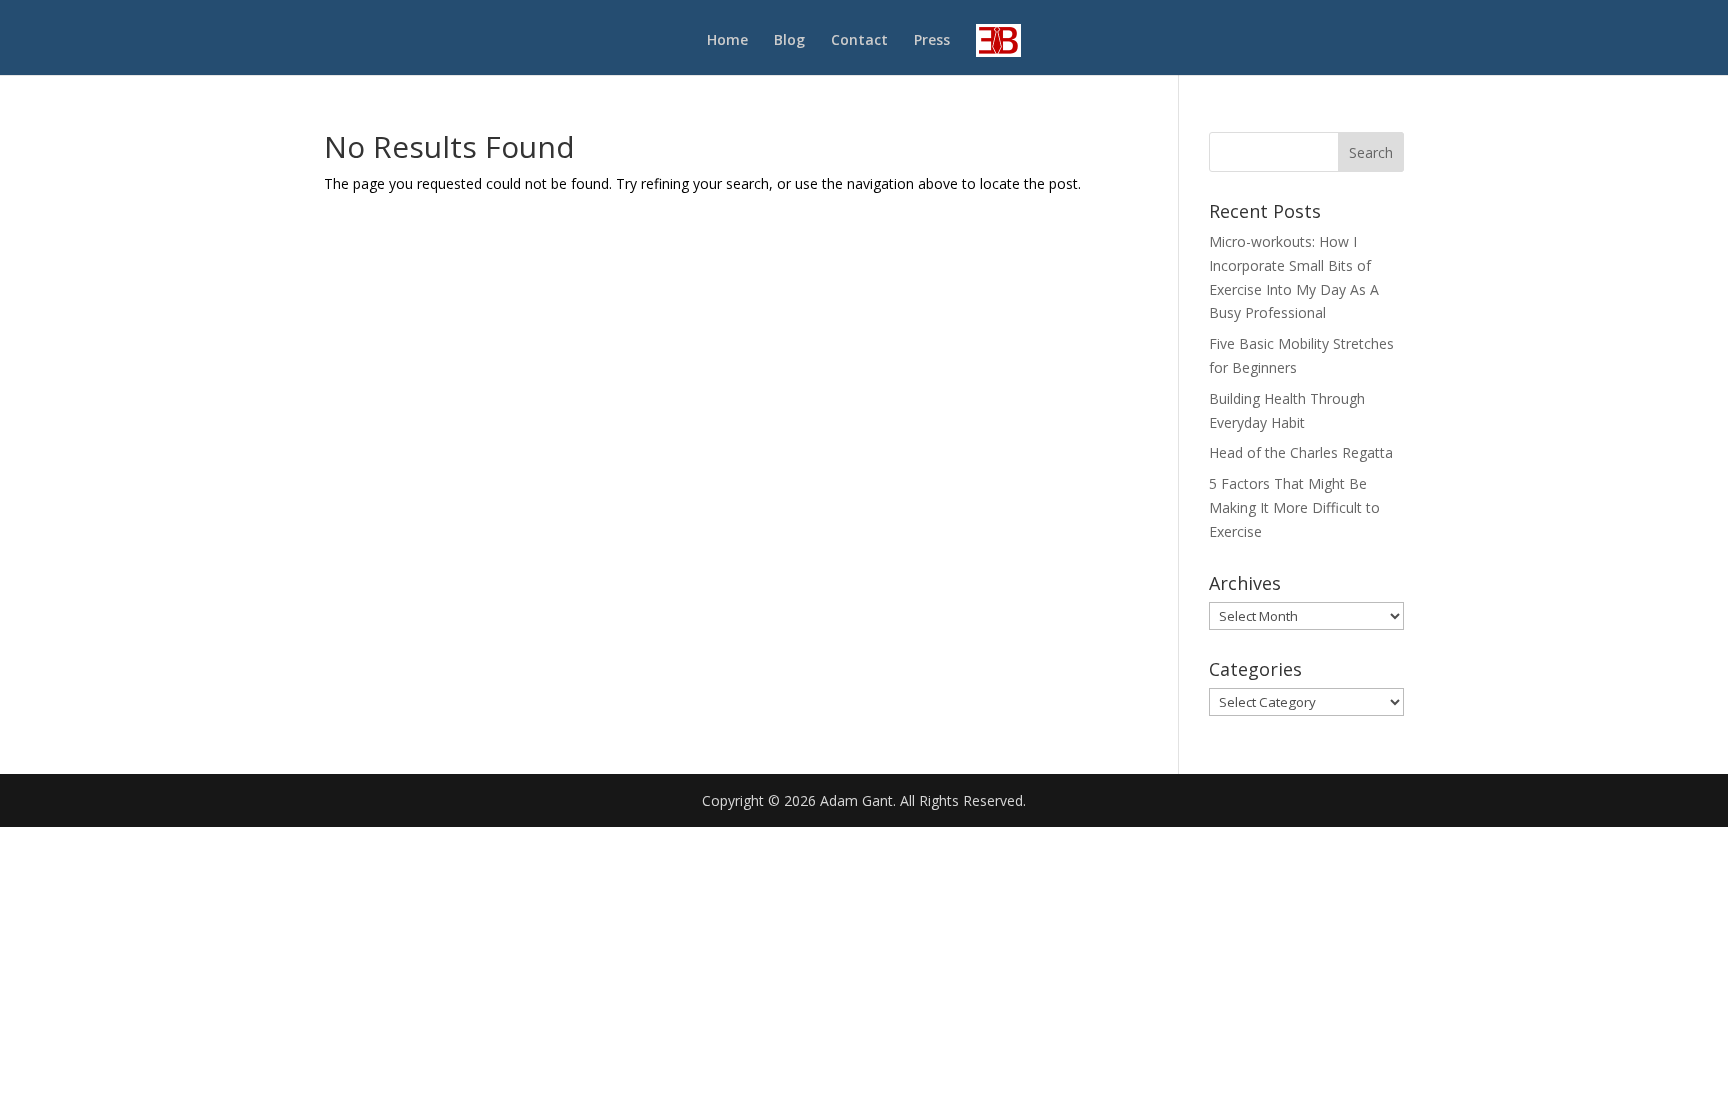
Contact (859, 41)
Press (932, 41)
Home (727, 41)
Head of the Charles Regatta (1301, 452)
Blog (789, 41)
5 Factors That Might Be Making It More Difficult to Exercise (1294, 507)
